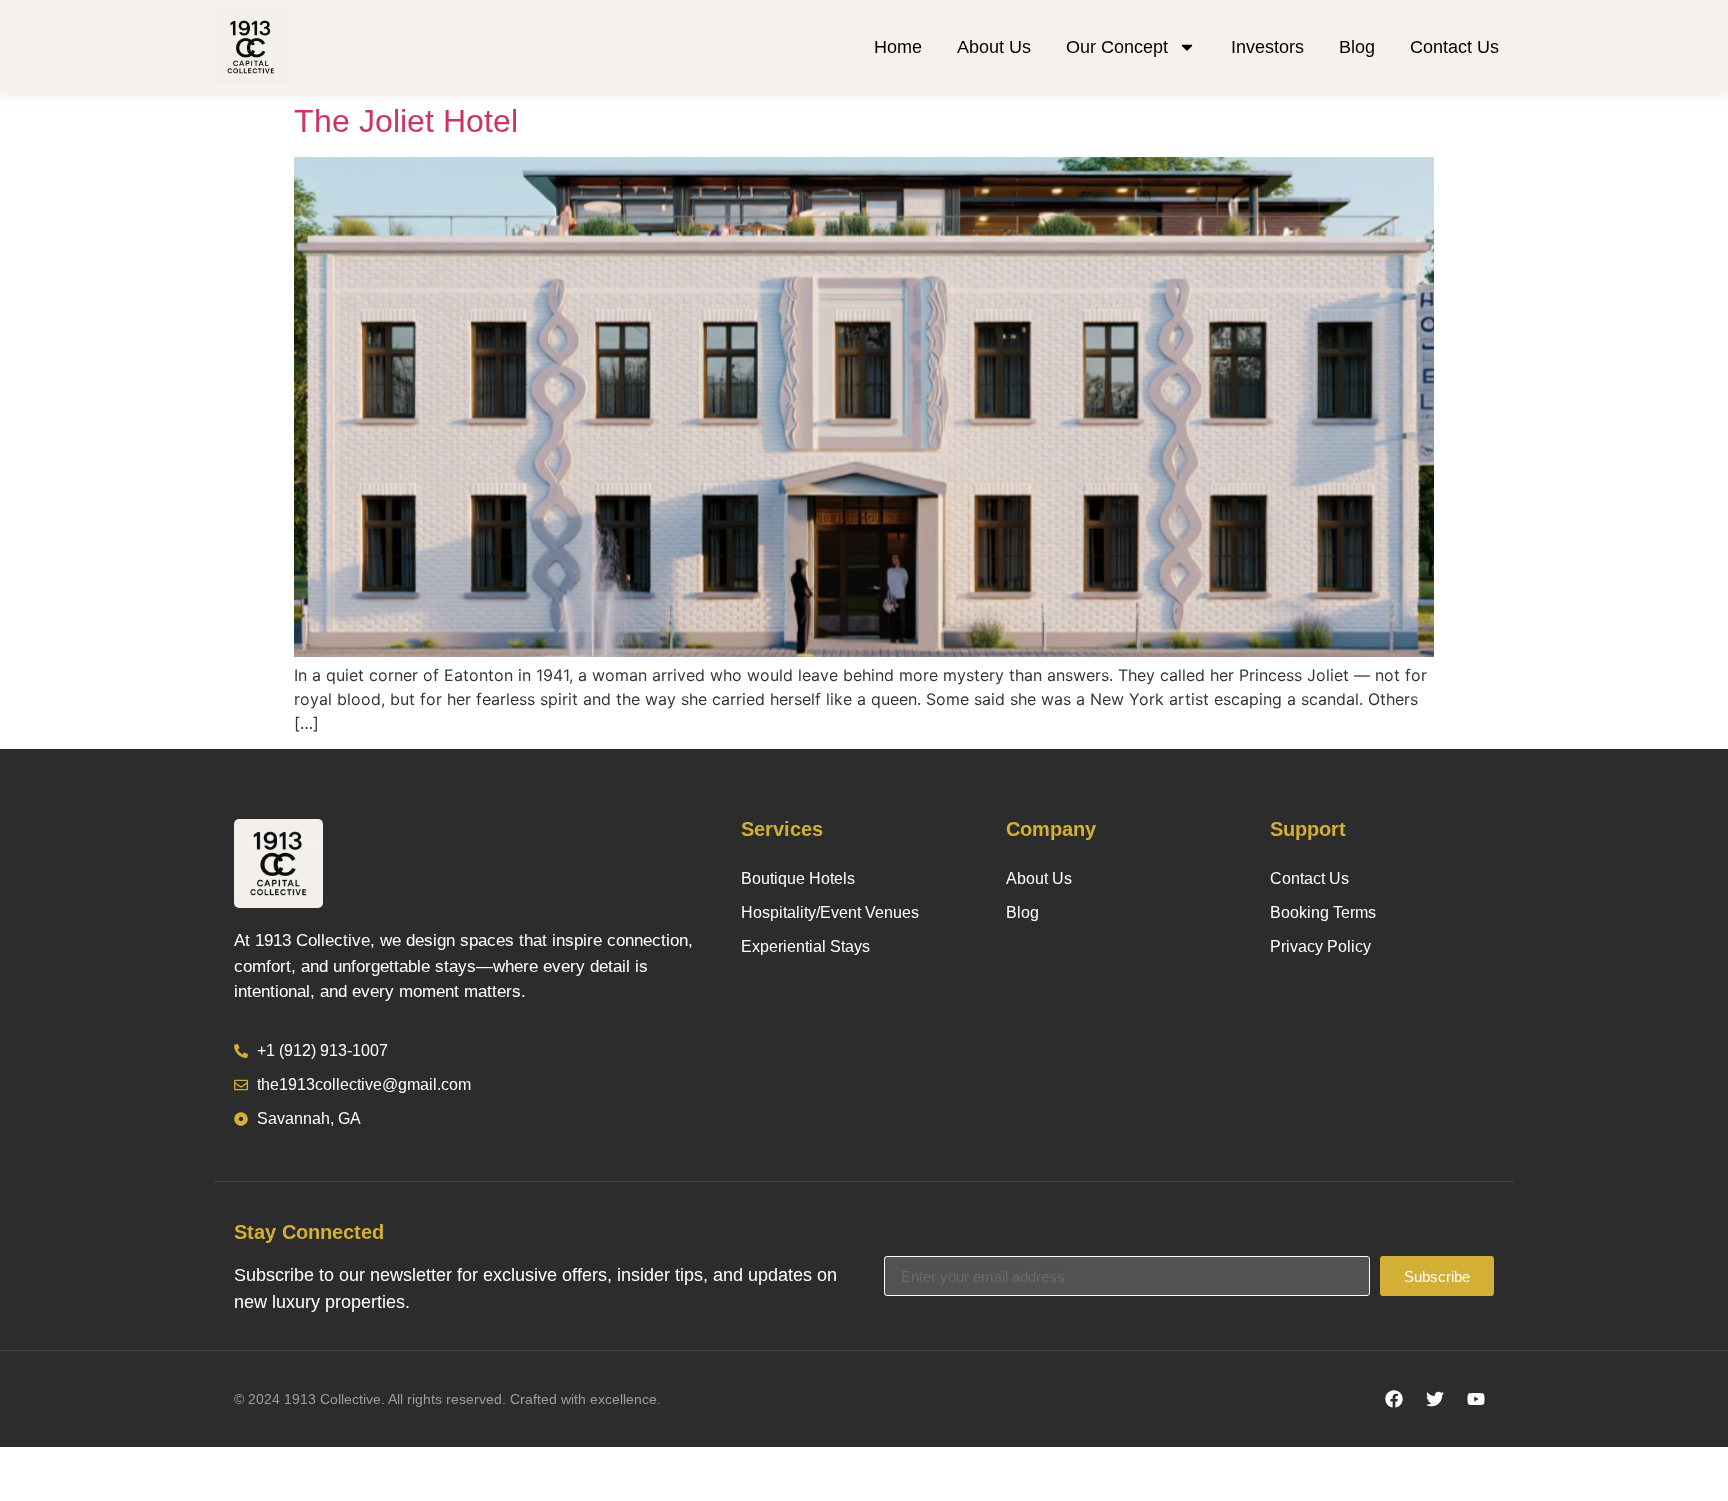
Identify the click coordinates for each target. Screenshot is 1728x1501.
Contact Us (1454, 47)
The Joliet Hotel (406, 121)
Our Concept (1117, 47)
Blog (1357, 47)
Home (898, 47)
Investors (1267, 47)
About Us (994, 47)
